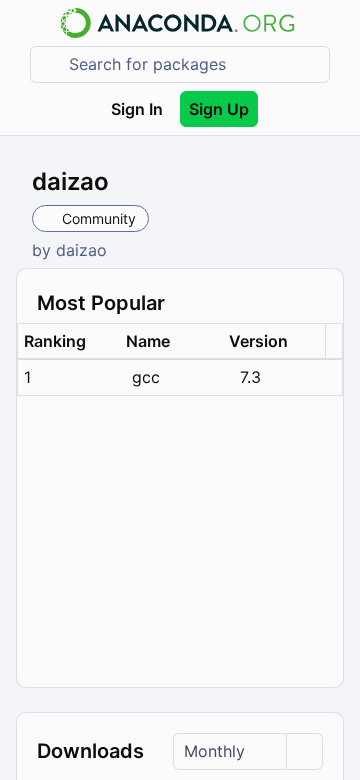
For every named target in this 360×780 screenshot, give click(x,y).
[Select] (304, 751)
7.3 (250, 377)
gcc (146, 377)
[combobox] (194, 64)
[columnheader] (69, 341)
